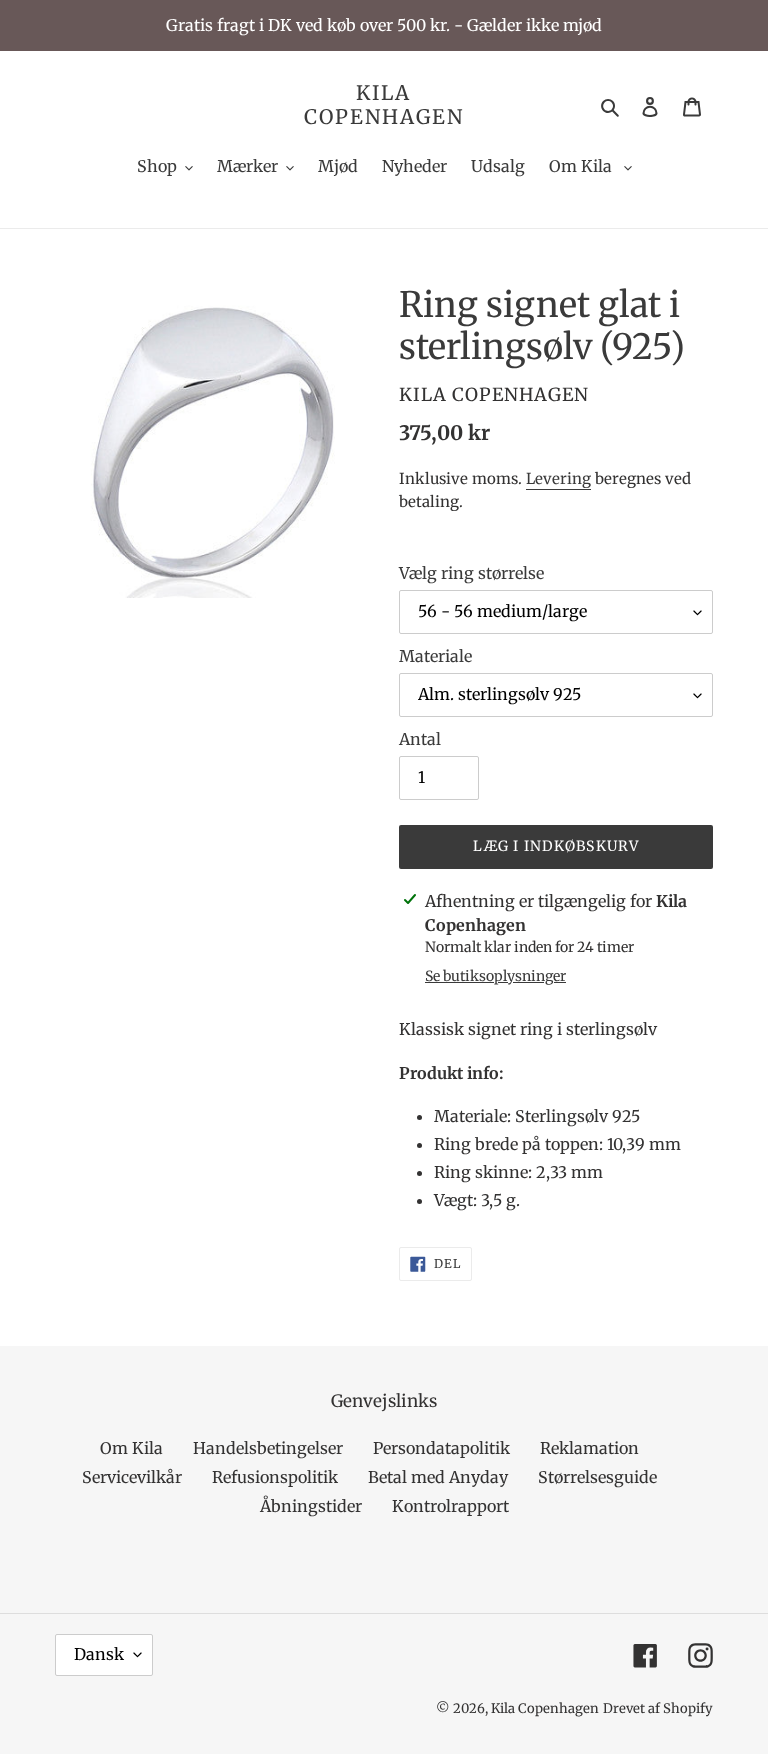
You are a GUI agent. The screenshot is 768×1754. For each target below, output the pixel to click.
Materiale (435, 656)
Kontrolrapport (450, 1506)
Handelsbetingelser (268, 1448)
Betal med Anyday (438, 1477)
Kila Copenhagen (384, 105)
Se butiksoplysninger (495, 976)
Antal (420, 739)
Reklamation (589, 1448)
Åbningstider (311, 1506)
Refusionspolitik (275, 1477)
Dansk (99, 1654)
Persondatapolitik (441, 1448)
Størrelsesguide (597, 1477)
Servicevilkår (132, 1477)
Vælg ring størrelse (471, 573)
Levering (558, 478)
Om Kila (131, 1448)
